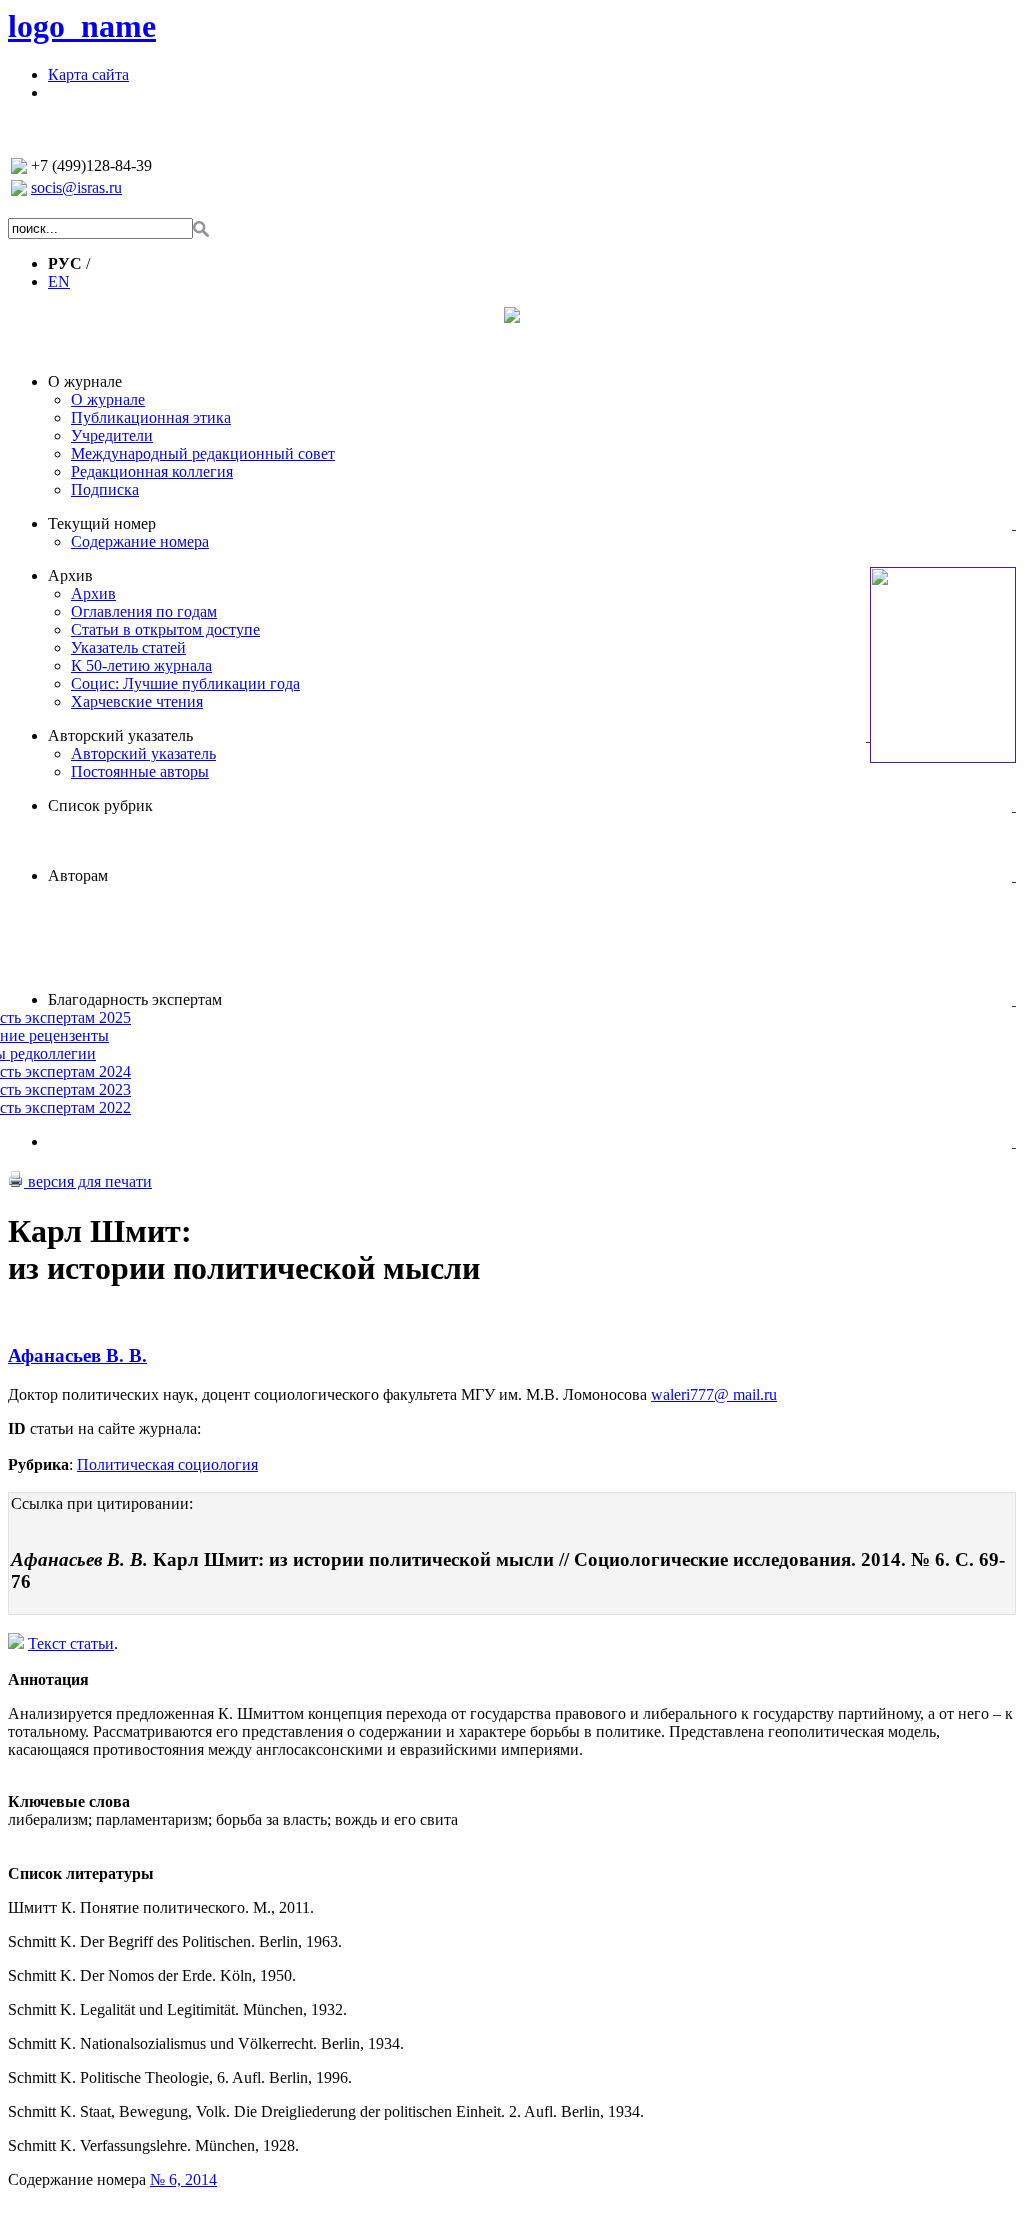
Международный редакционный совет (203, 453)
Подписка (105, 489)
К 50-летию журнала (141, 665)
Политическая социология (167, 1464)
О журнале (85, 381)
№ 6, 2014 (183, 2179)
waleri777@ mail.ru (714, 1394)
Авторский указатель (120, 735)
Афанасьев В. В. (77, 1355)
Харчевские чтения (137, 701)
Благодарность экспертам (135, 999)
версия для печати (88, 1181)
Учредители (112, 435)
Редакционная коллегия (152, 471)
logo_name (82, 26)
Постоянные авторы (140, 771)
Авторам (78, 875)
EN (59, 281)
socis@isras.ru (76, 187)
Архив (70, 575)
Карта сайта (88, 74)
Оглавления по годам (144, 611)
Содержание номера (140, 541)
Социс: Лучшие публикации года (185, 683)
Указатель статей (128, 647)
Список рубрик (100, 805)
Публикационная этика (151, 417)
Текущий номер (102, 523)
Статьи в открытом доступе (165, 629)
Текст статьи (71, 1643)
